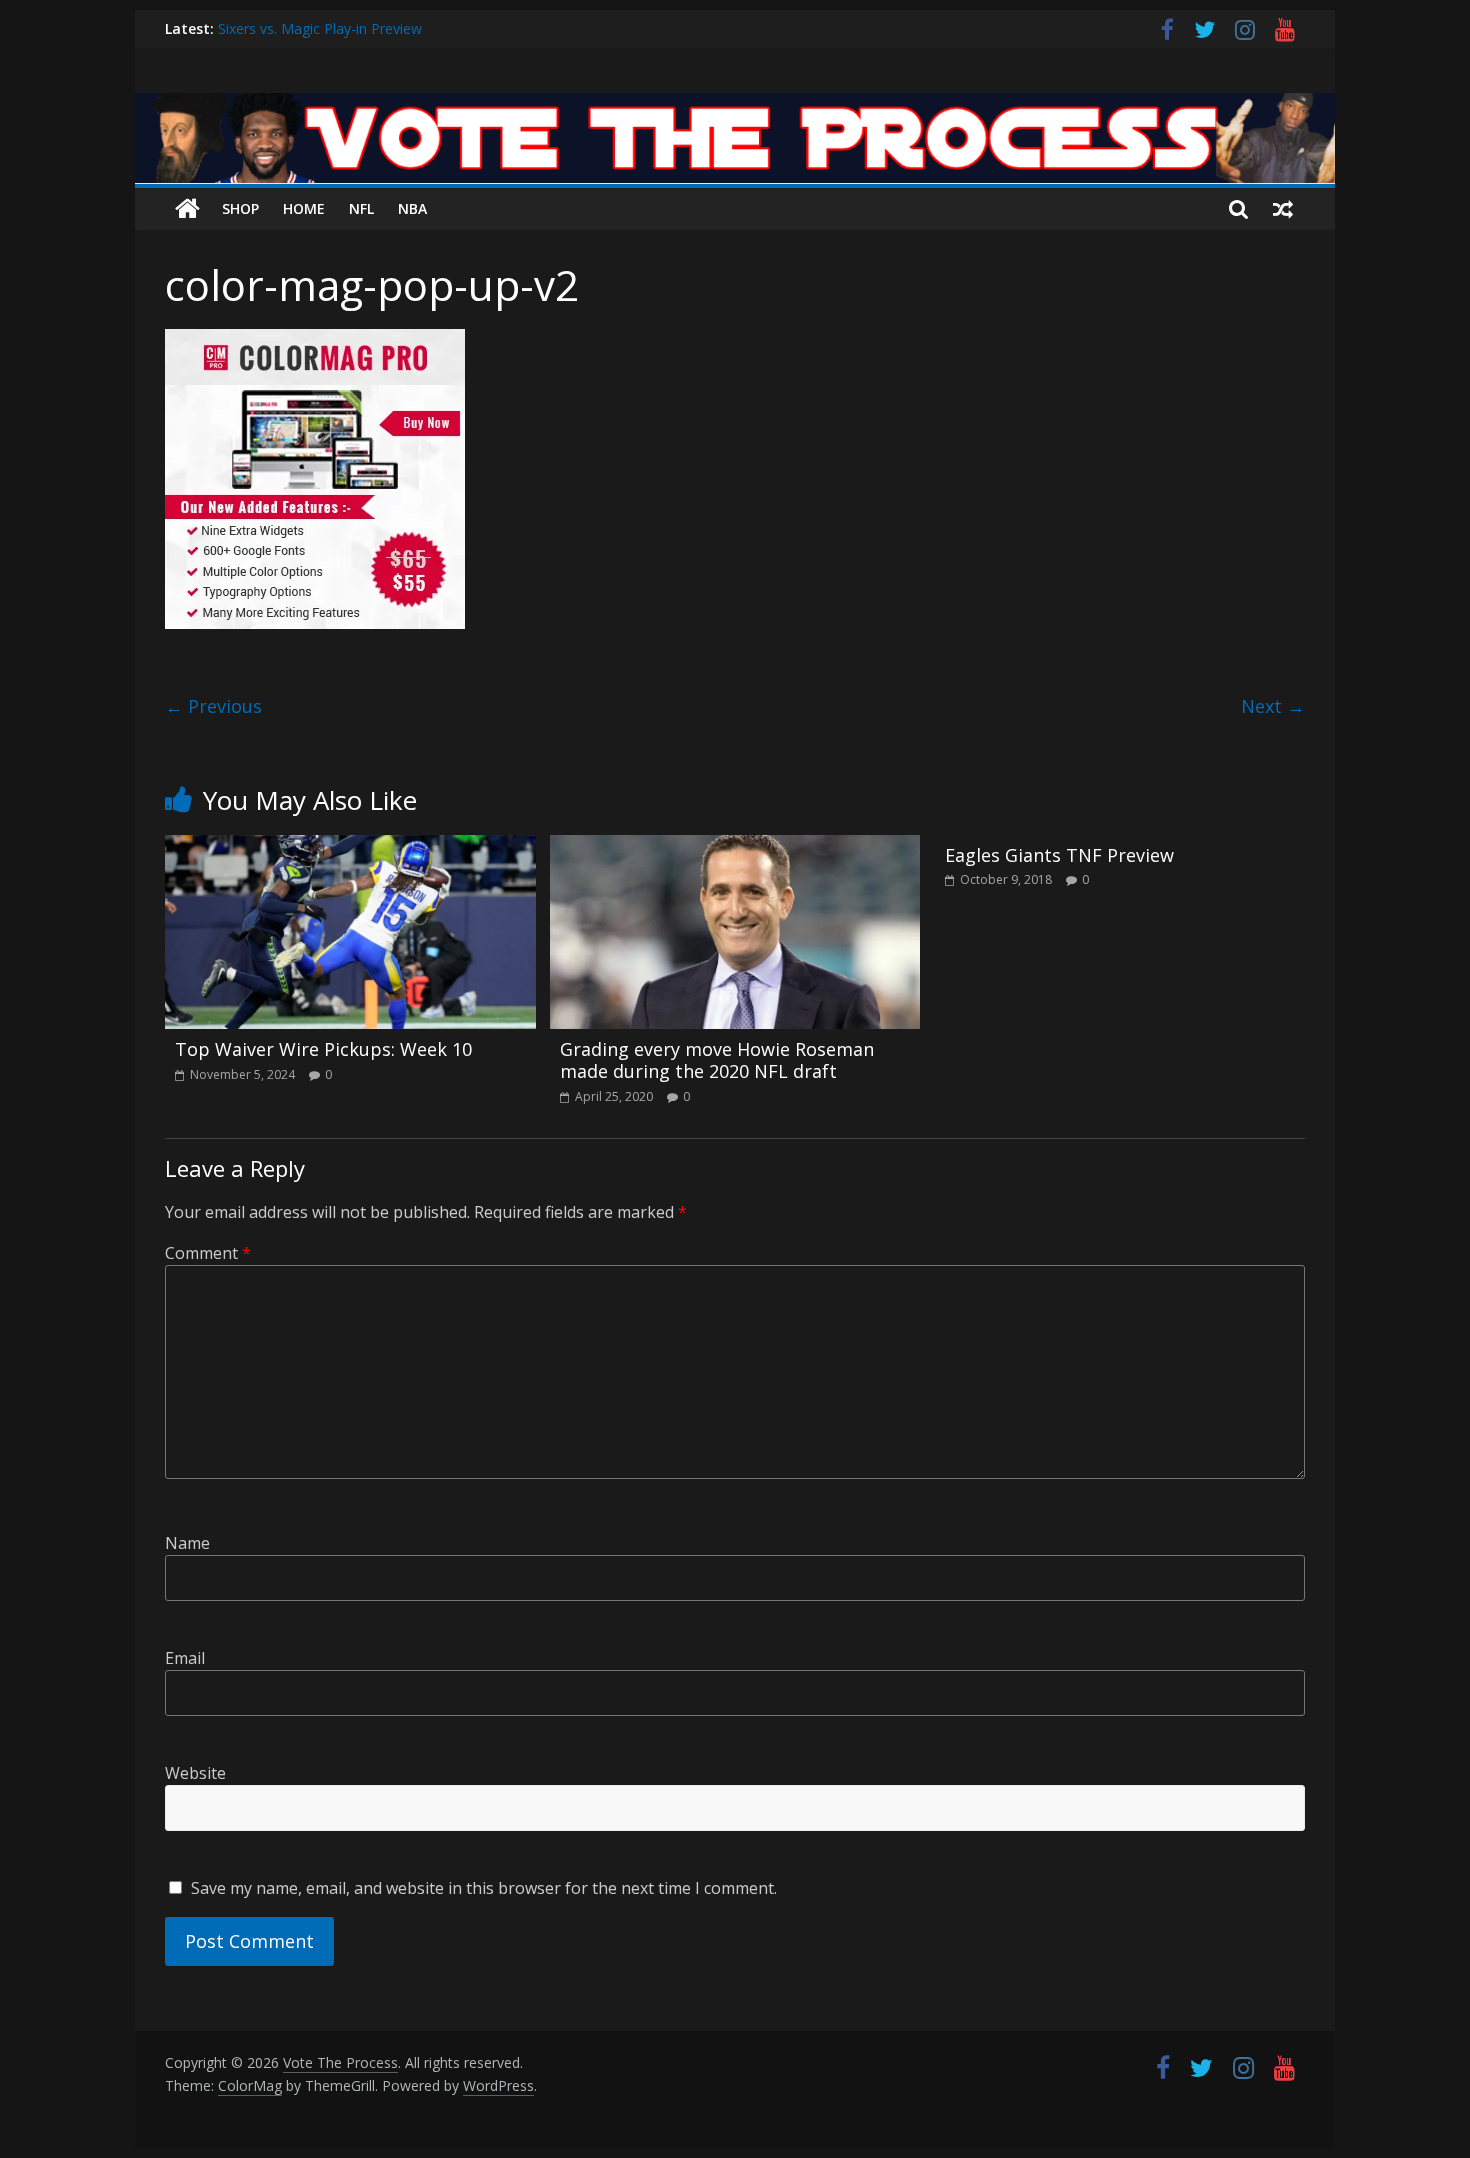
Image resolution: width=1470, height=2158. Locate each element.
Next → (1273, 706)
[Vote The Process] (735, 105)
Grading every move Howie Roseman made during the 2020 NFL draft (717, 1060)
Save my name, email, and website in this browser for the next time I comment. (484, 1888)
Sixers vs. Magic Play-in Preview (320, 36)
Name (187, 1543)
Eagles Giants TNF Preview (1059, 855)
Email (185, 1658)
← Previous (213, 706)
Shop (240, 208)
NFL (361, 208)
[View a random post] (1283, 209)
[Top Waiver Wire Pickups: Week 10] (350, 847)
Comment (208, 1253)
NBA (412, 208)
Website (195, 1773)
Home (304, 208)
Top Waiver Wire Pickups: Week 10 (323, 1049)
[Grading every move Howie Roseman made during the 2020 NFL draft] (735, 847)
